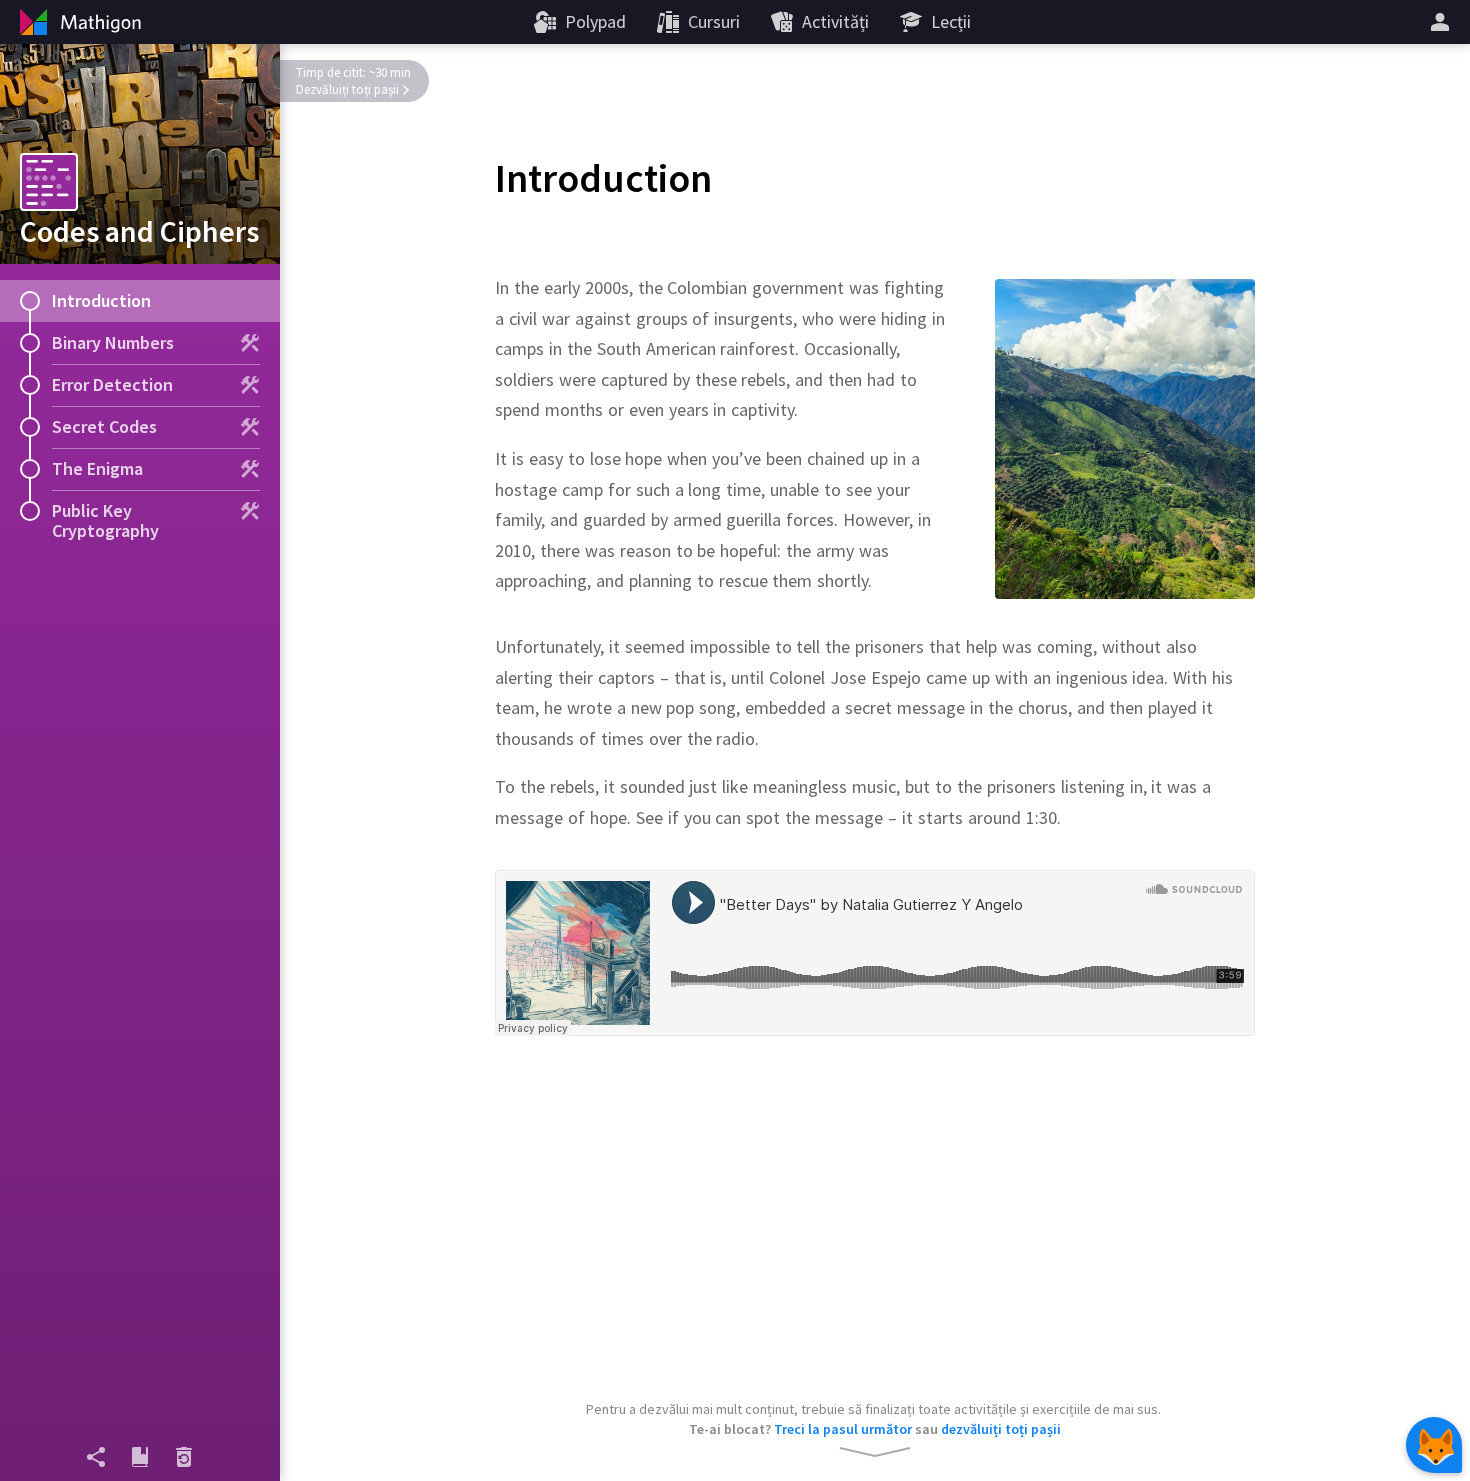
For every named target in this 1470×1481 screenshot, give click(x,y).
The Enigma (97, 468)
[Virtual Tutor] (1434, 1445)
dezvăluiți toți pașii (1001, 1429)
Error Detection (112, 384)
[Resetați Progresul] (184, 1457)
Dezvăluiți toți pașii (347, 89)
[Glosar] (140, 1457)
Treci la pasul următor (843, 1429)
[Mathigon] (78, 22)
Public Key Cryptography (105, 520)
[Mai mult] (1443, 22)
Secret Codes (104, 426)
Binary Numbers (113, 342)
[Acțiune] (96, 1457)
